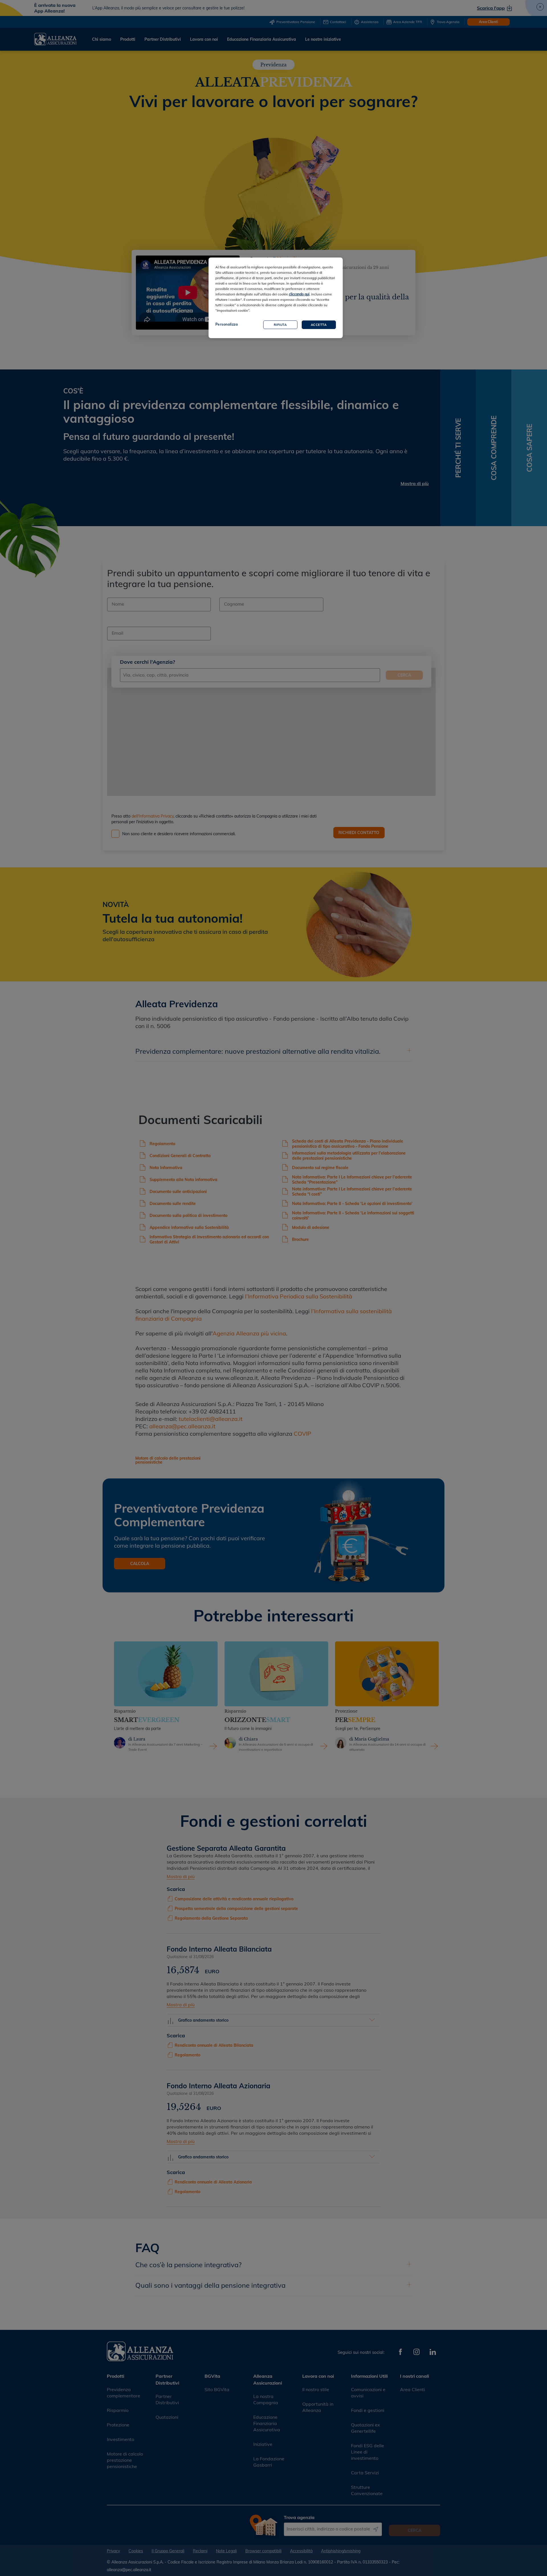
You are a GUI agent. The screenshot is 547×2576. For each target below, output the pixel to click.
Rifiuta (280, 325)
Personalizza (227, 324)
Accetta (319, 325)
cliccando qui (299, 294)
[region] (276, 298)
